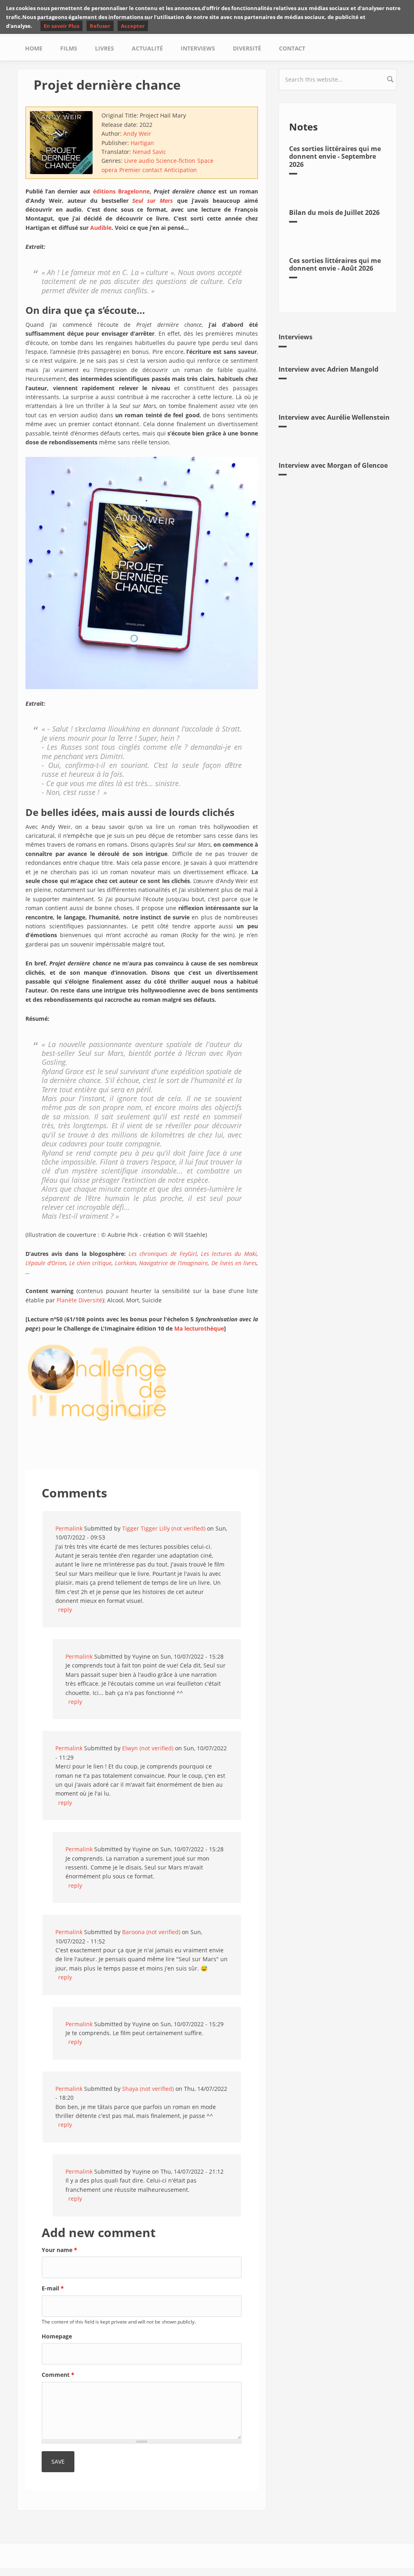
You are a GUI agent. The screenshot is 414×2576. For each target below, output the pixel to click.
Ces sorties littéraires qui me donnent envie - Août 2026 (335, 264)
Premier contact (141, 170)
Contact (292, 48)
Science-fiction (176, 161)
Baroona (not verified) (151, 1932)
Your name (59, 2250)
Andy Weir (137, 134)
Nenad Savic (149, 152)
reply (65, 1610)
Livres (105, 48)
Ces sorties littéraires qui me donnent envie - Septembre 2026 (335, 156)
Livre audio (139, 161)
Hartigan (142, 143)
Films (69, 48)
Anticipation (181, 170)
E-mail (53, 2288)
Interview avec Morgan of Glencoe (333, 465)
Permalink (69, 1528)
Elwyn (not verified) (148, 1748)
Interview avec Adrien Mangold (328, 369)
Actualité (147, 48)
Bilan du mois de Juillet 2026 (334, 212)
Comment (58, 2375)
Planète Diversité (79, 1300)
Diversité (247, 48)
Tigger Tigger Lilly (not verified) (164, 1528)
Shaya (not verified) (148, 2089)
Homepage (57, 2336)
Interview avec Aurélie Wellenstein (334, 417)
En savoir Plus (61, 26)
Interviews (198, 48)
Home (34, 48)
